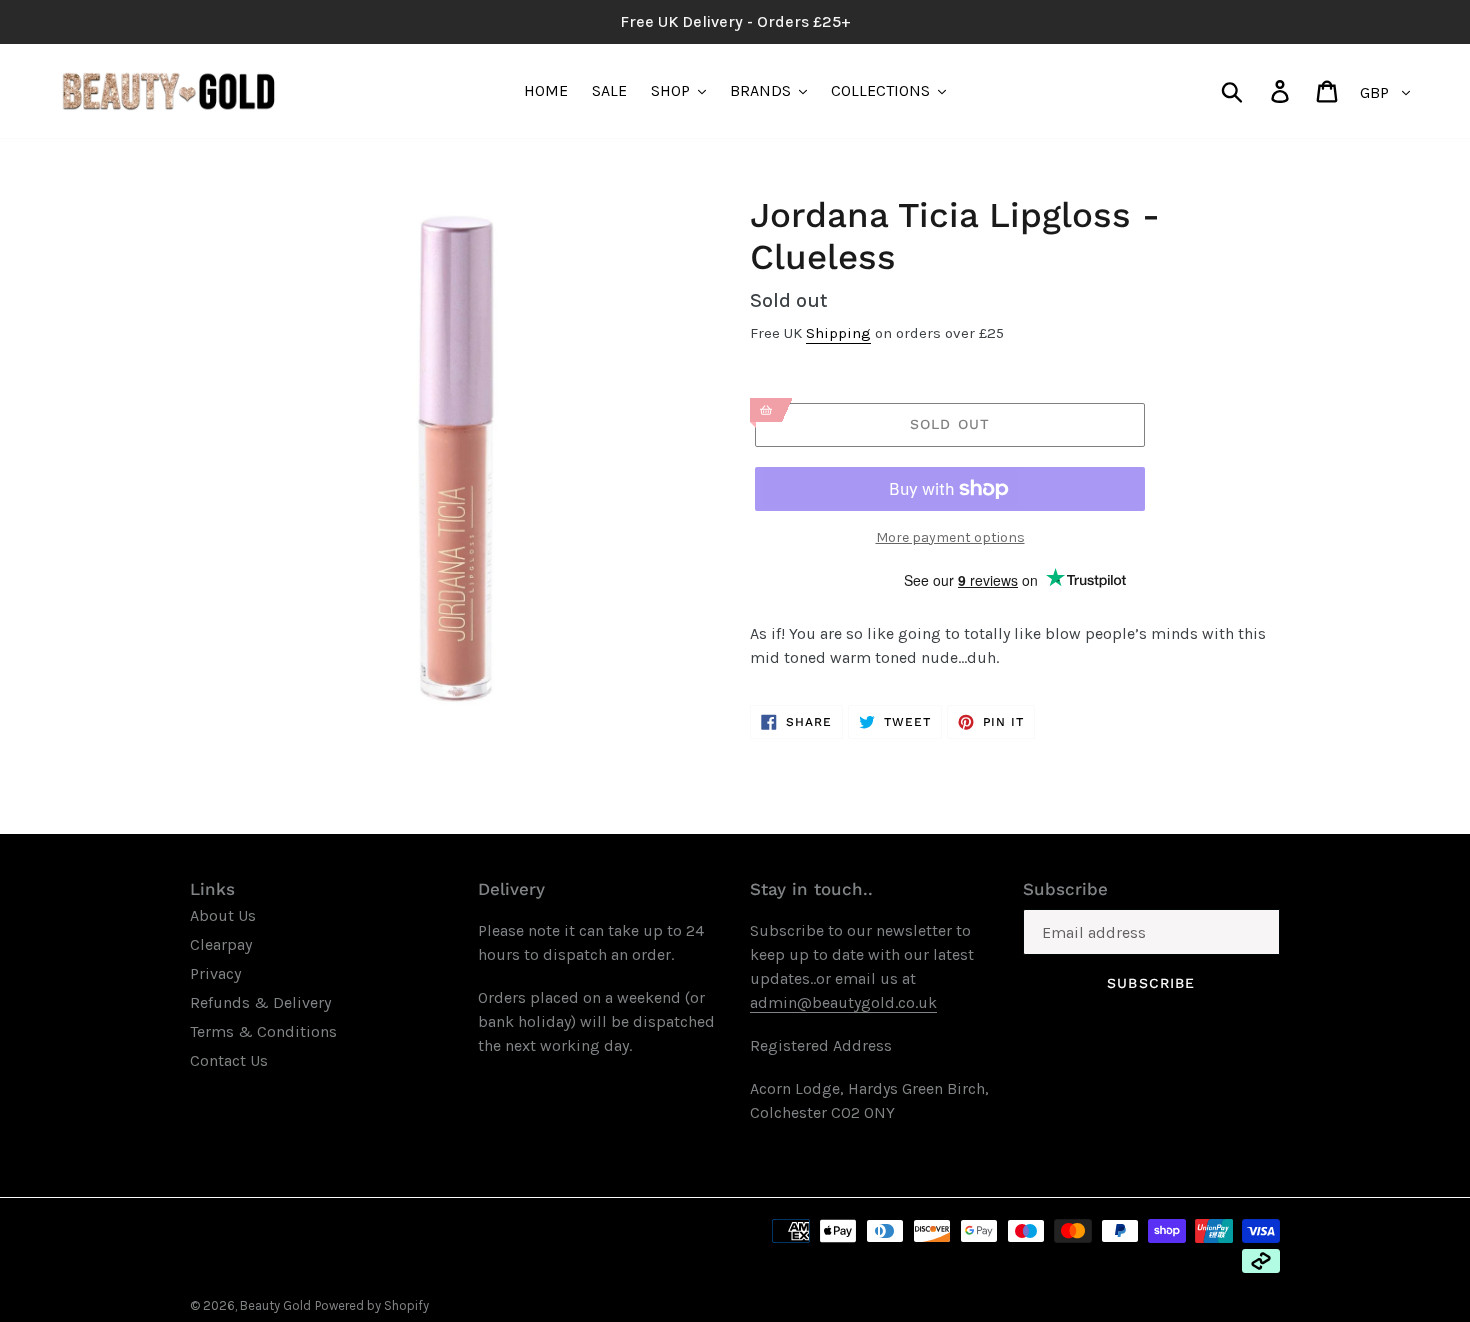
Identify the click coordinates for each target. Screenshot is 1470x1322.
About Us (223, 915)
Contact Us (229, 1060)
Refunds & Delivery (260, 1002)
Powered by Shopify (372, 1305)
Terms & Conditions (263, 1031)
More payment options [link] (950, 537)
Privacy (215, 973)
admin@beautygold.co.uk (843, 1002)
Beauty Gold (275, 1305)
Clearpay (221, 944)
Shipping (838, 333)
